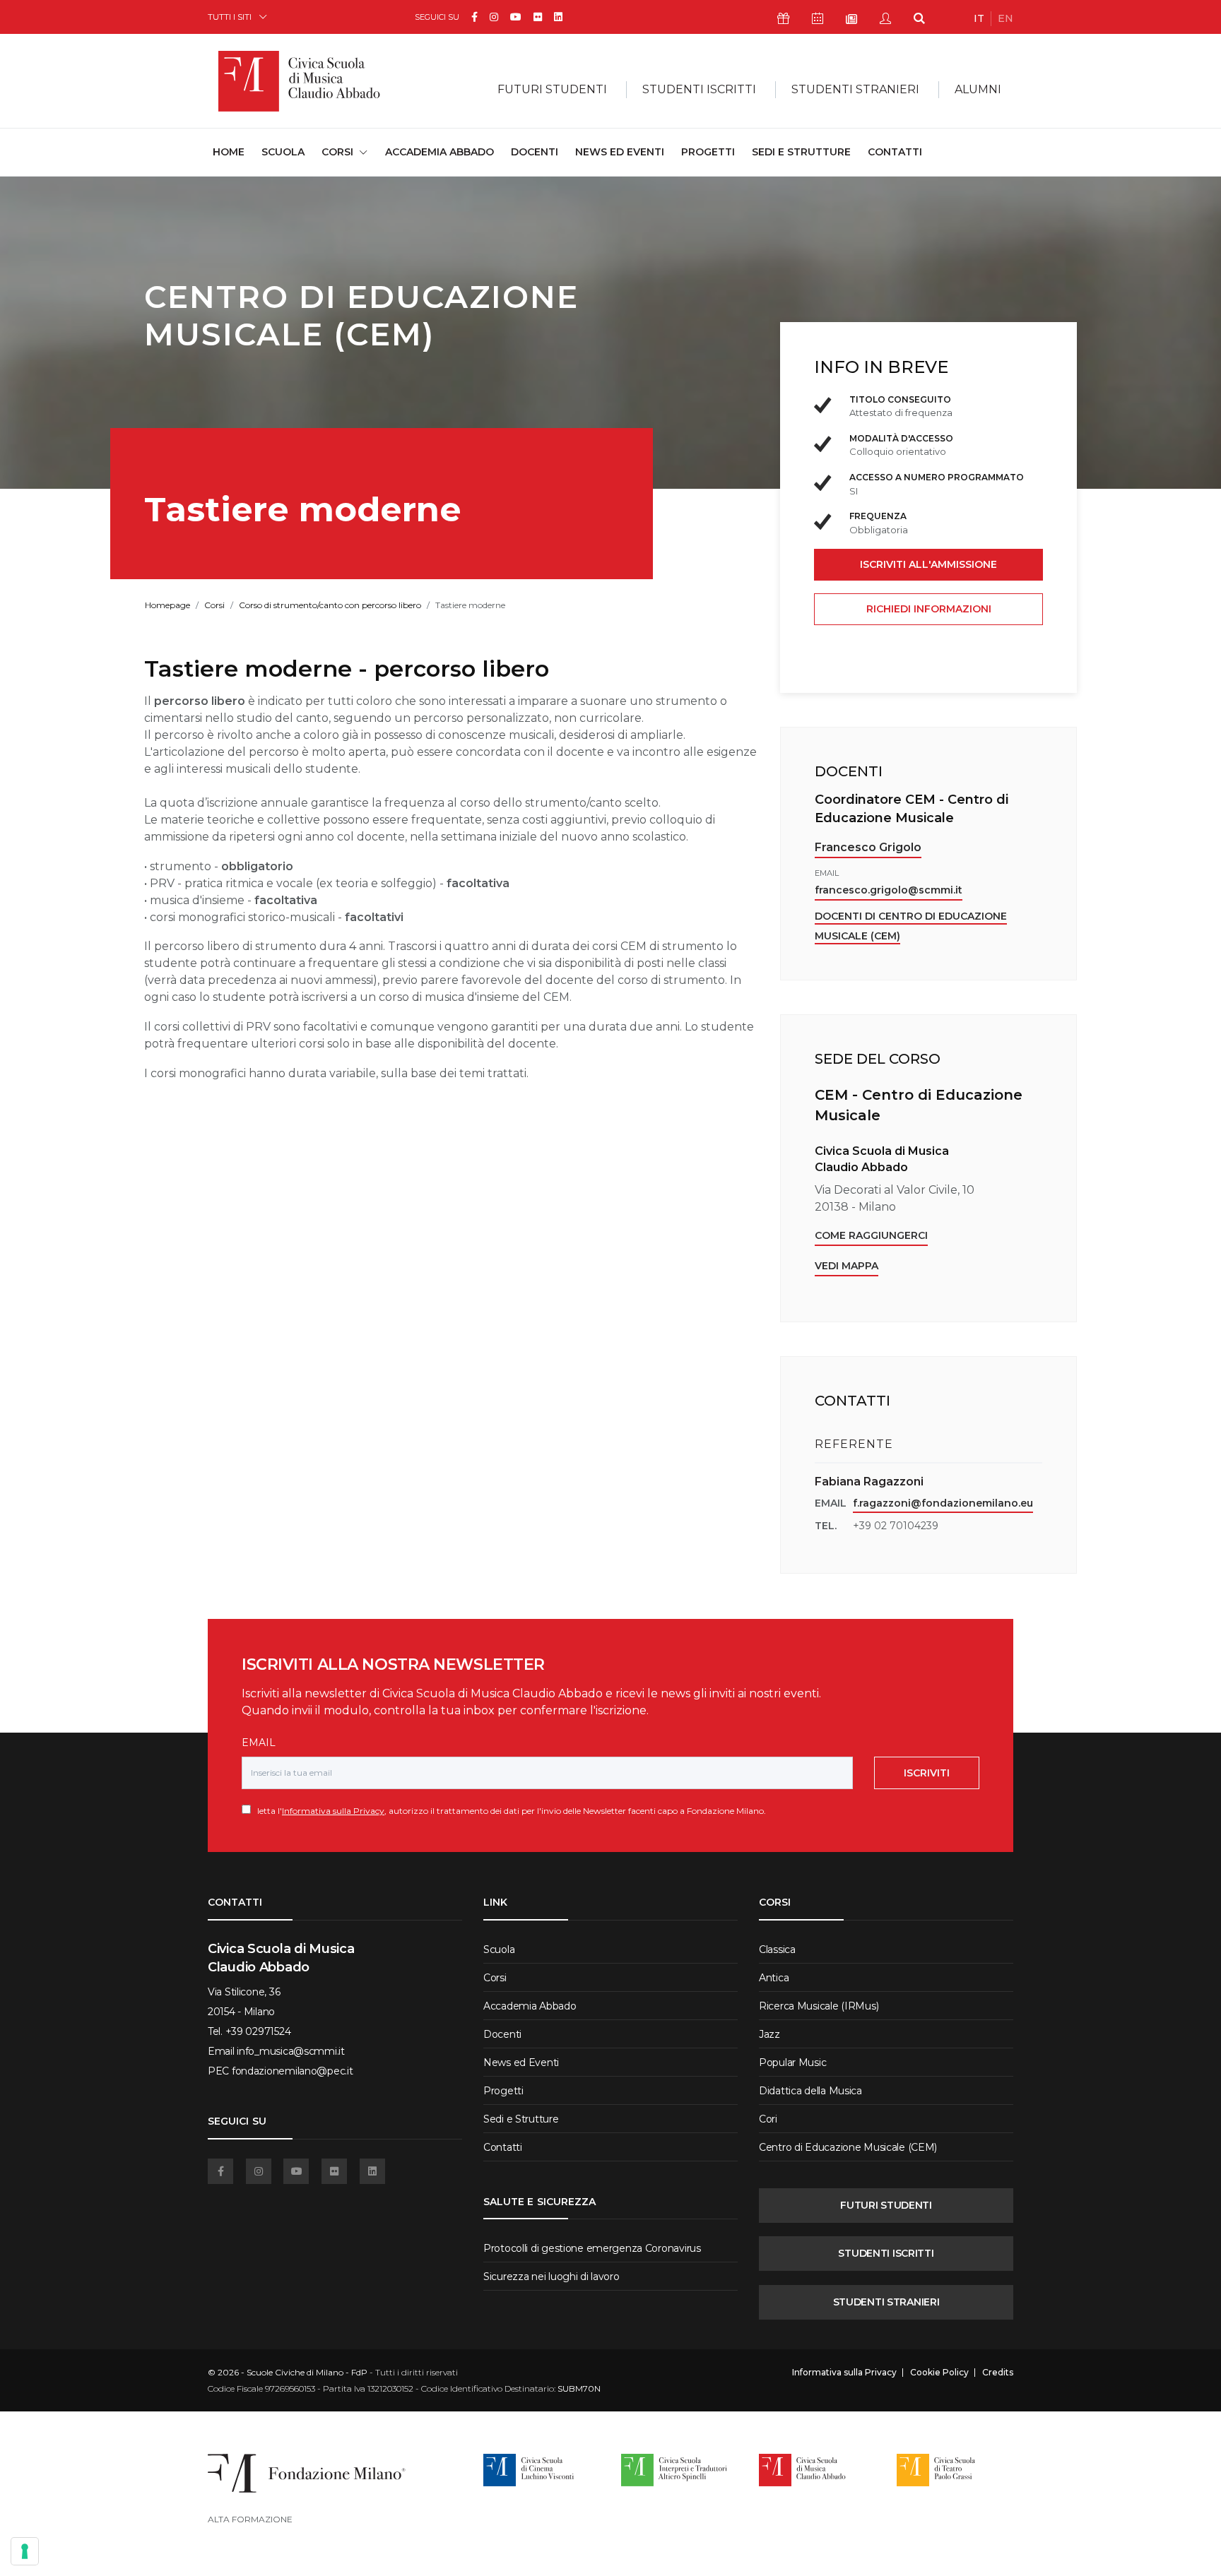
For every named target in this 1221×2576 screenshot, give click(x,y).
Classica (777, 1949)
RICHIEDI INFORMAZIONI (929, 609)
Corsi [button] (337, 152)
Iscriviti (927, 1773)
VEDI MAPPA (847, 1266)
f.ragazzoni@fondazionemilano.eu (943, 1503)
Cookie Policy (939, 2373)
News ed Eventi (620, 152)
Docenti (535, 152)
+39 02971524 (258, 2031)
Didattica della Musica (810, 2091)
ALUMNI (978, 89)
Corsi (214, 605)
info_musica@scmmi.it (290, 2051)
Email (259, 1743)
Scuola (283, 152)
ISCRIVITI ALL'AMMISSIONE (928, 564)
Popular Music (792, 2062)
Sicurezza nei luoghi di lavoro (551, 2277)
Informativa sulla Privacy (333, 1811)
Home (229, 152)
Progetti (708, 152)
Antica (774, 1978)
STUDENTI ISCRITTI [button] (699, 89)
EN (1005, 18)
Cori (768, 2119)
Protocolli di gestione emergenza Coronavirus (592, 2248)
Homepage (167, 605)
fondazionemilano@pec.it (293, 2071)
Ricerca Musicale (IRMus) (819, 2006)
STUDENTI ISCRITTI (886, 2253)
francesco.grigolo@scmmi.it (889, 890)
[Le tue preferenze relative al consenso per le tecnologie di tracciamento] (25, 2551)
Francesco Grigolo (868, 847)
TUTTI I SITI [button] (230, 17)
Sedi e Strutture (801, 152)
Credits (998, 2373)
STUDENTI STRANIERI (886, 2302)
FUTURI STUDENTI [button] (552, 89)
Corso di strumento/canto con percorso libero (330, 605)
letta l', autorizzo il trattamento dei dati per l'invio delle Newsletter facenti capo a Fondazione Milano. (508, 1811)
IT (979, 18)
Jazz (769, 2034)
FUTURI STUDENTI (886, 2205)
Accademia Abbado (440, 152)
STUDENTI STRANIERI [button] (855, 89)
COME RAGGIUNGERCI (871, 1235)
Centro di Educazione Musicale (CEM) (848, 2147)
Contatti (895, 152)
